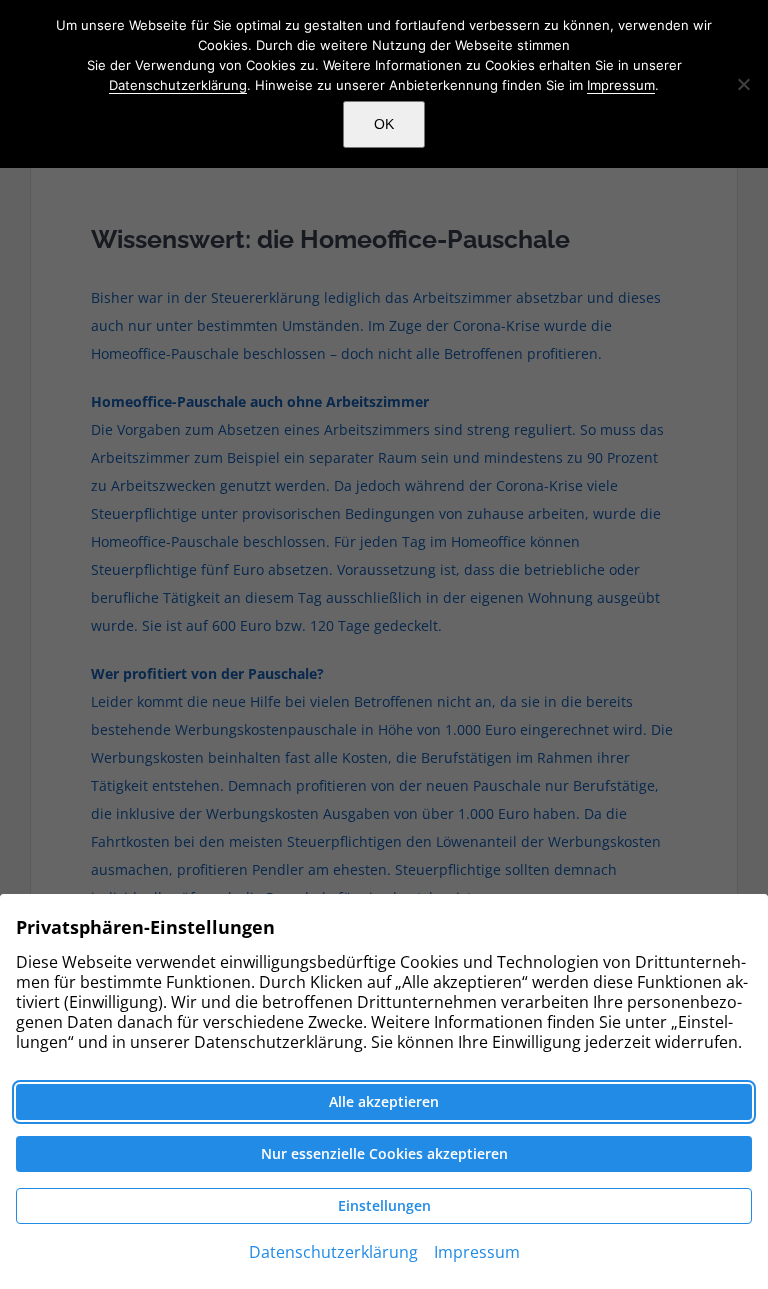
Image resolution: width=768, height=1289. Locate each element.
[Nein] (743, 84)
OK (384, 124)
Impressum (621, 85)
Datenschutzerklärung (178, 85)
